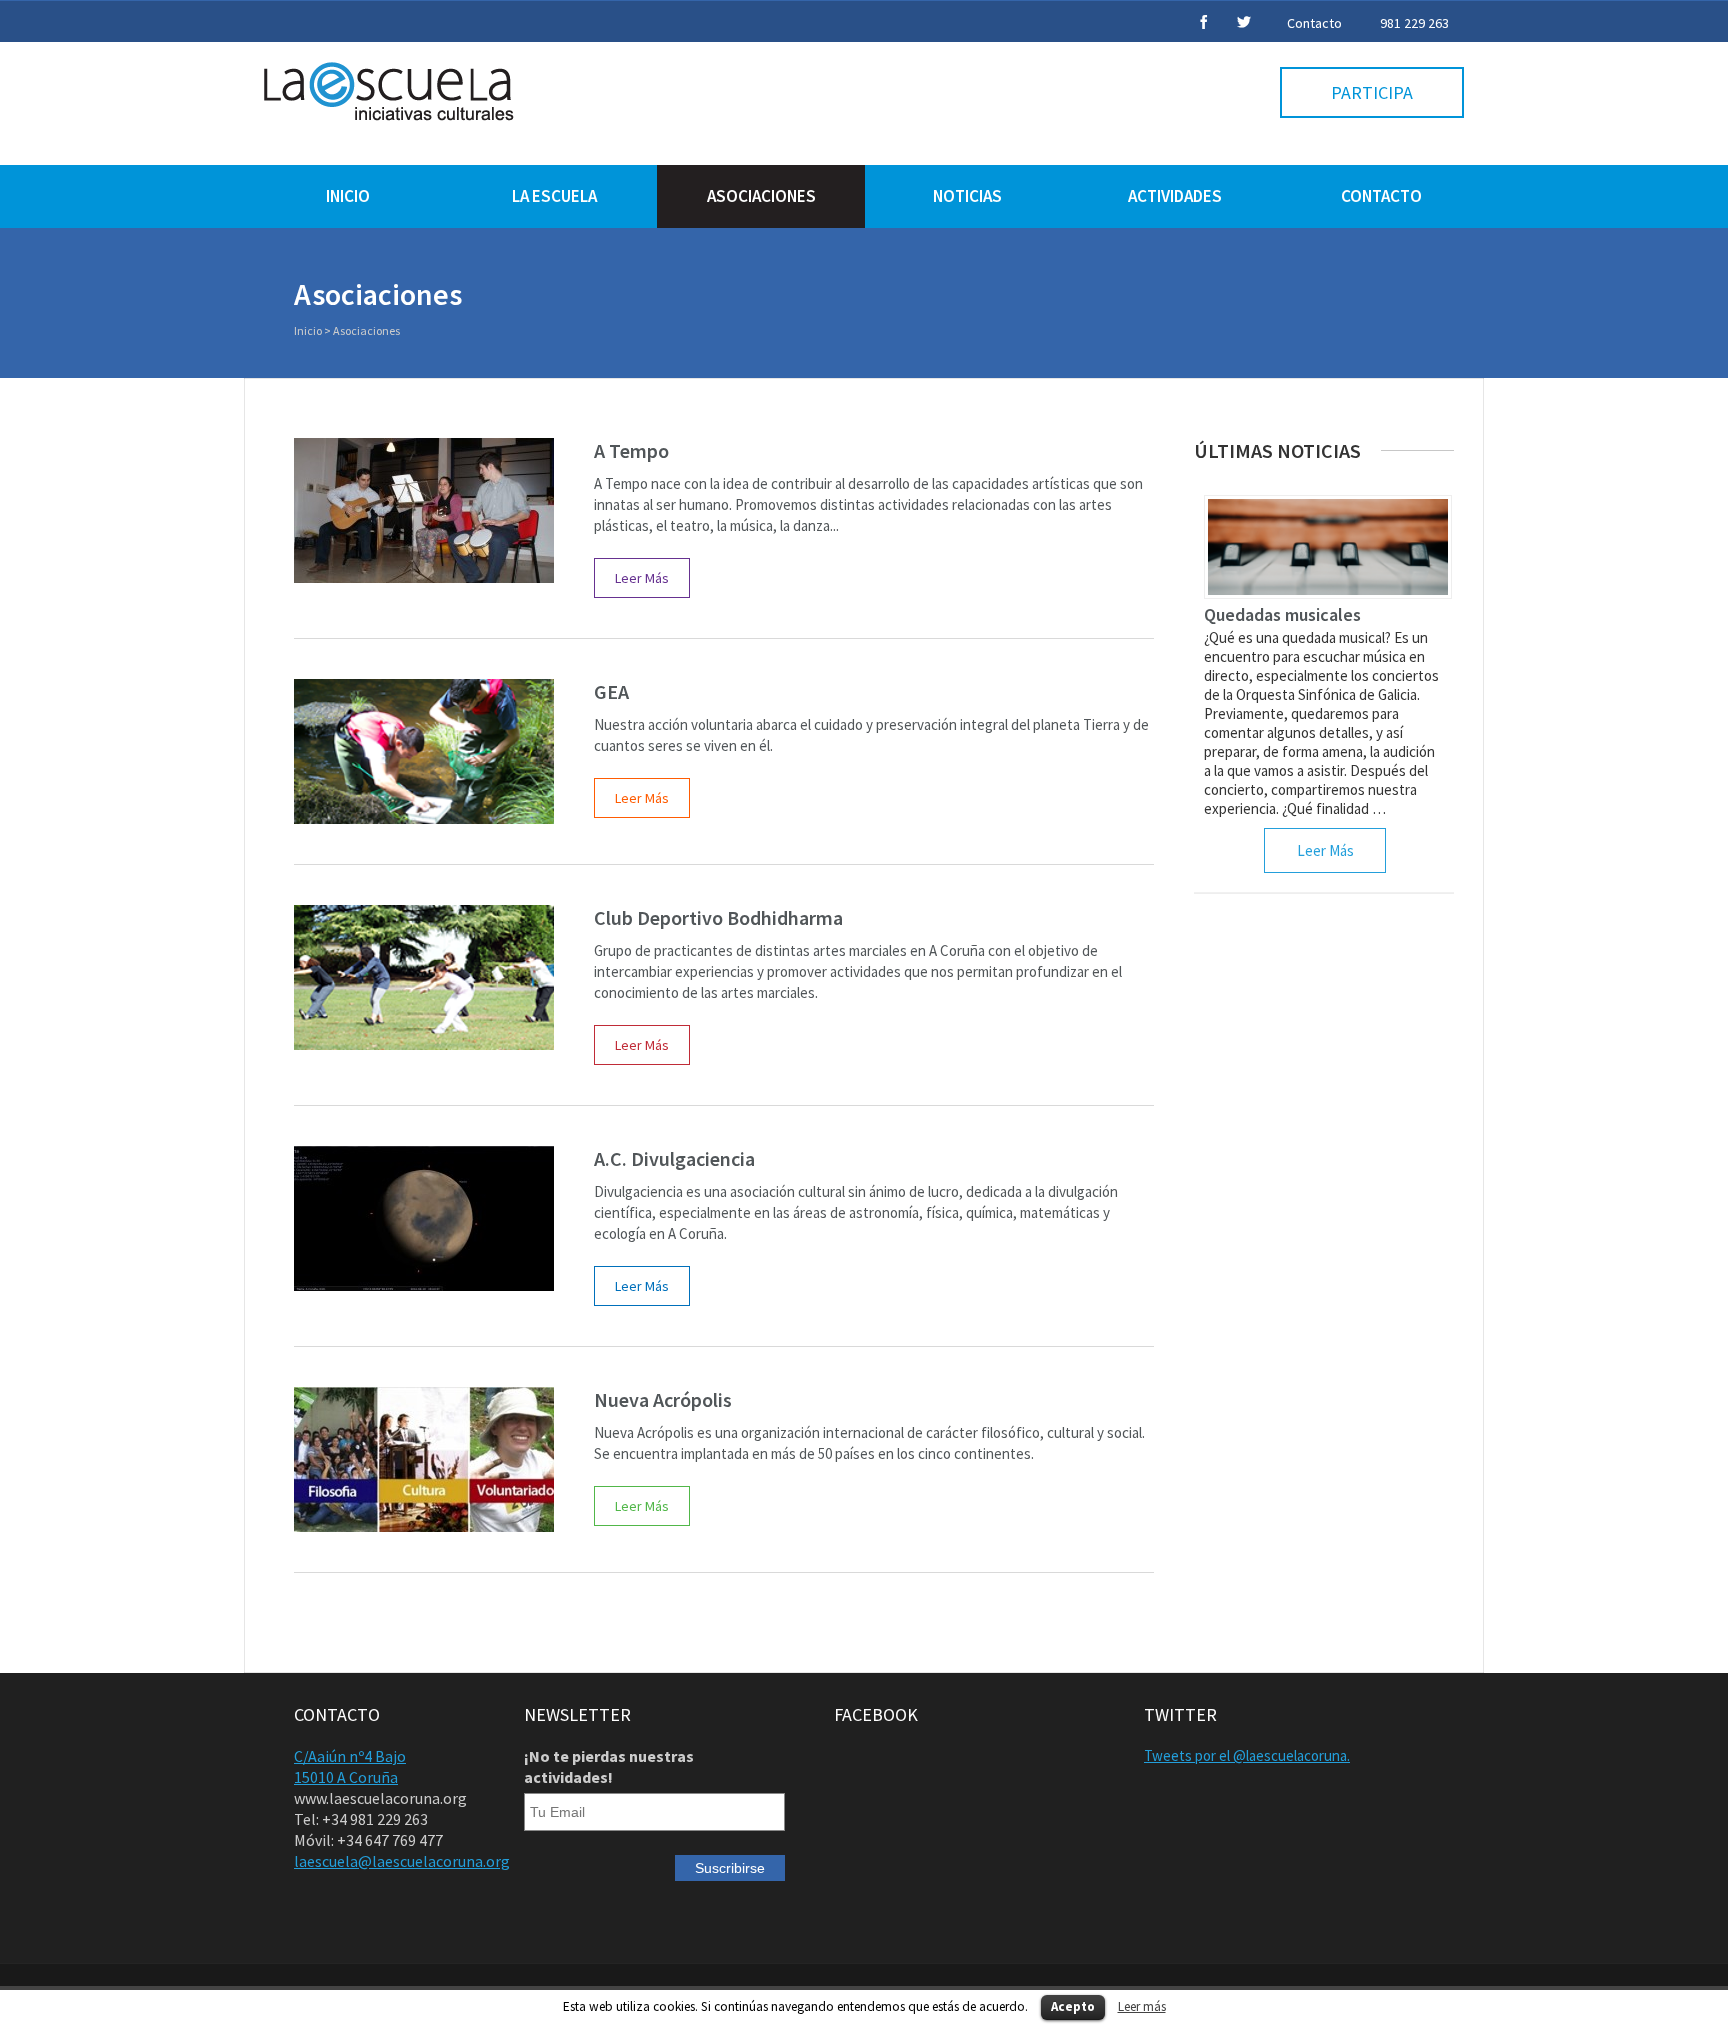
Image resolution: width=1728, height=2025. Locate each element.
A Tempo (631, 450)
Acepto (1073, 2006)
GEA (611, 691)
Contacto (1314, 23)
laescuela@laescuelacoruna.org (402, 1861)
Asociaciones (761, 196)
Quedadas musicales (1282, 614)
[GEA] (424, 751)
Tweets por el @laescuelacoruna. (1247, 1755)
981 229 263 (1414, 23)
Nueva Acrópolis (663, 1399)
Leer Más (642, 578)
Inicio (348, 196)
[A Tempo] (424, 510)
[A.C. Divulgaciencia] (424, 1218)
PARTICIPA (1372, 92)
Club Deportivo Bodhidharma (718, 917)
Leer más (1142, 2006)
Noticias (967, 196)
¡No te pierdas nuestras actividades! (609, 1766)
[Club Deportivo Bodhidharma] (424, 977)
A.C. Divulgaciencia (674, 1158)
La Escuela (554, 196)
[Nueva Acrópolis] (424, 1459)
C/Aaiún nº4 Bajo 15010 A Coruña (350, 1766)
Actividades (1175, 196)
